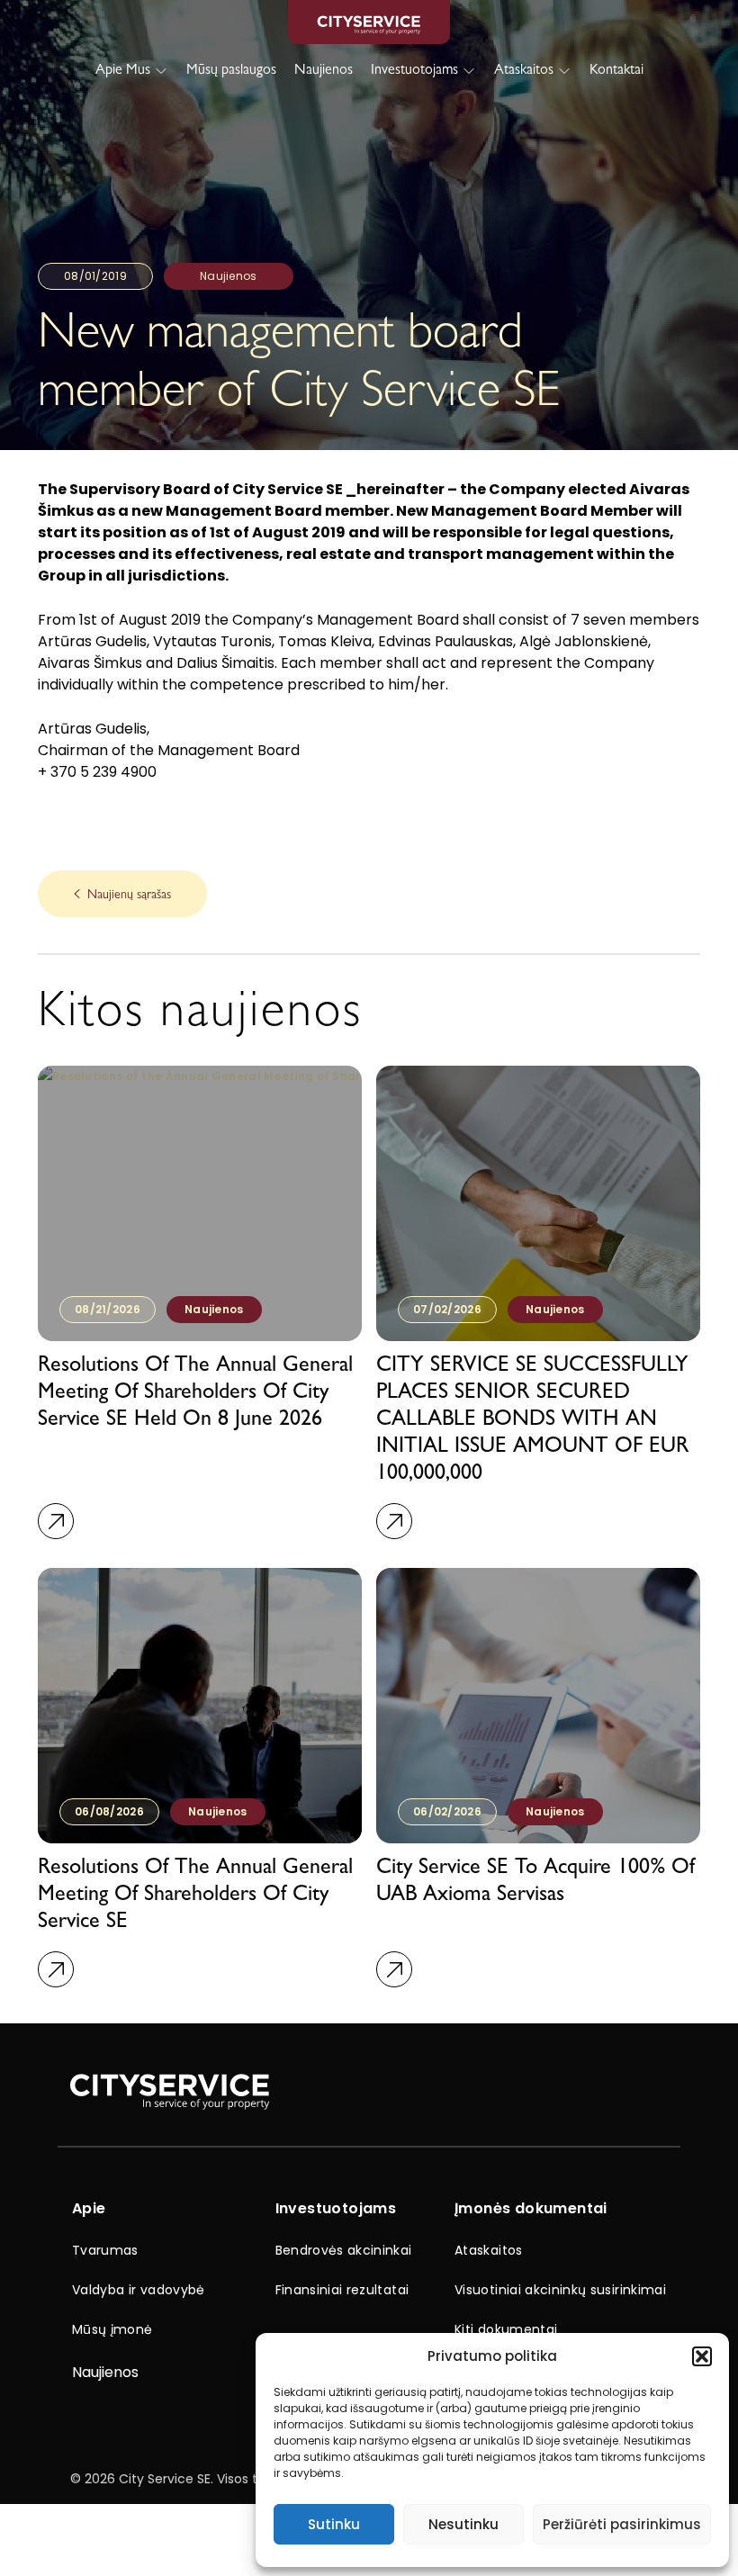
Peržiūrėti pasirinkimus (622, 2524)
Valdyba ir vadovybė (139, 2290)
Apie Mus (123, 71)
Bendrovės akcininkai (344, 2250)
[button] (702, 2356)
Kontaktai (616, 71)
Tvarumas (105, 2250)
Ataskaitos (524, 71)
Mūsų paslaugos (231, 71)
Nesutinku (463, 2524)
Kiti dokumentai (506, 2329)
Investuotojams (414, 71)
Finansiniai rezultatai (342, 2290)
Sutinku (334, 2524)
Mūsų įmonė (112, 2329)
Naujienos (324, 71)
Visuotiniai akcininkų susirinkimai (560, 2290)
